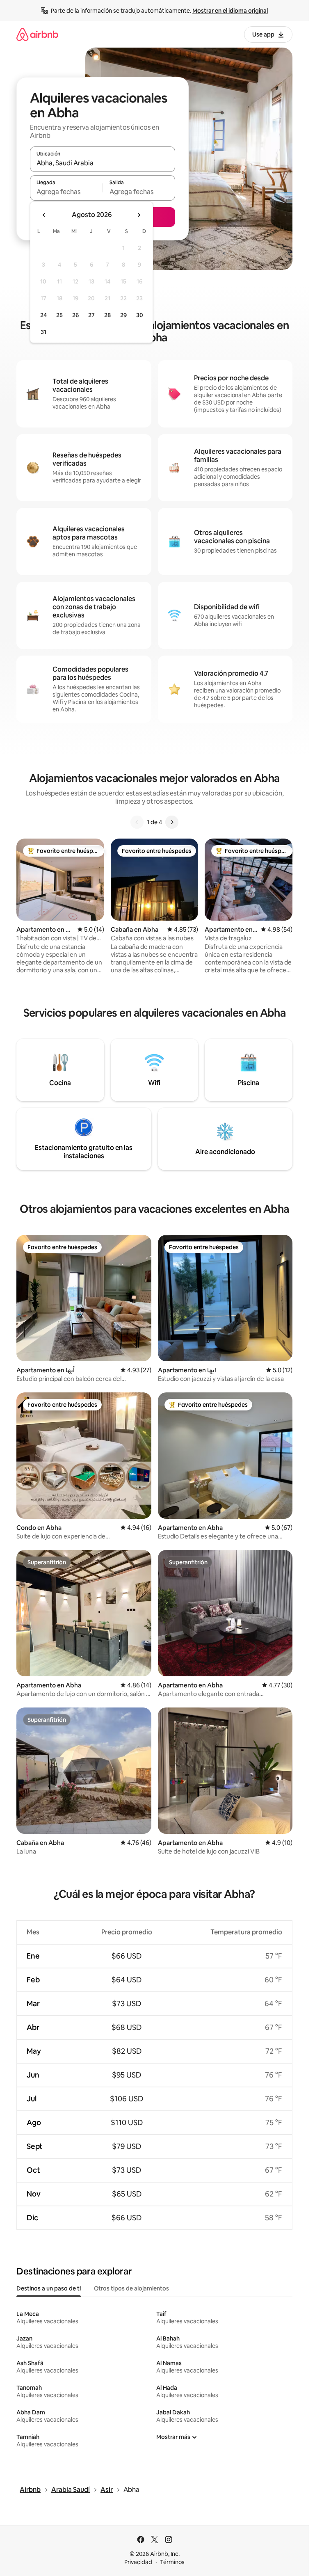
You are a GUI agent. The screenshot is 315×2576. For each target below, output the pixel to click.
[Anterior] (137, 822)
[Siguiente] (172, 822)
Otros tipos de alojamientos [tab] (131, 2288)
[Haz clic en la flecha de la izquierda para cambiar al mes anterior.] (44, 215)
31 (43, 332)
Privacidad (138, 2562)
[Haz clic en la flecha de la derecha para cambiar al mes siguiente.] (139, 215)
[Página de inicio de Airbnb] (37, 34)
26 (75, 315)
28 (107, 315)
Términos (172, 2562)
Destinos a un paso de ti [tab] (49, 2288)
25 (59, 315)
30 (140, 315)
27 (91, 315)
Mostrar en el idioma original (230, 11)
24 (43, 315)
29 (123, 315)
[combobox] (103, 163)
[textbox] (66, 192)
